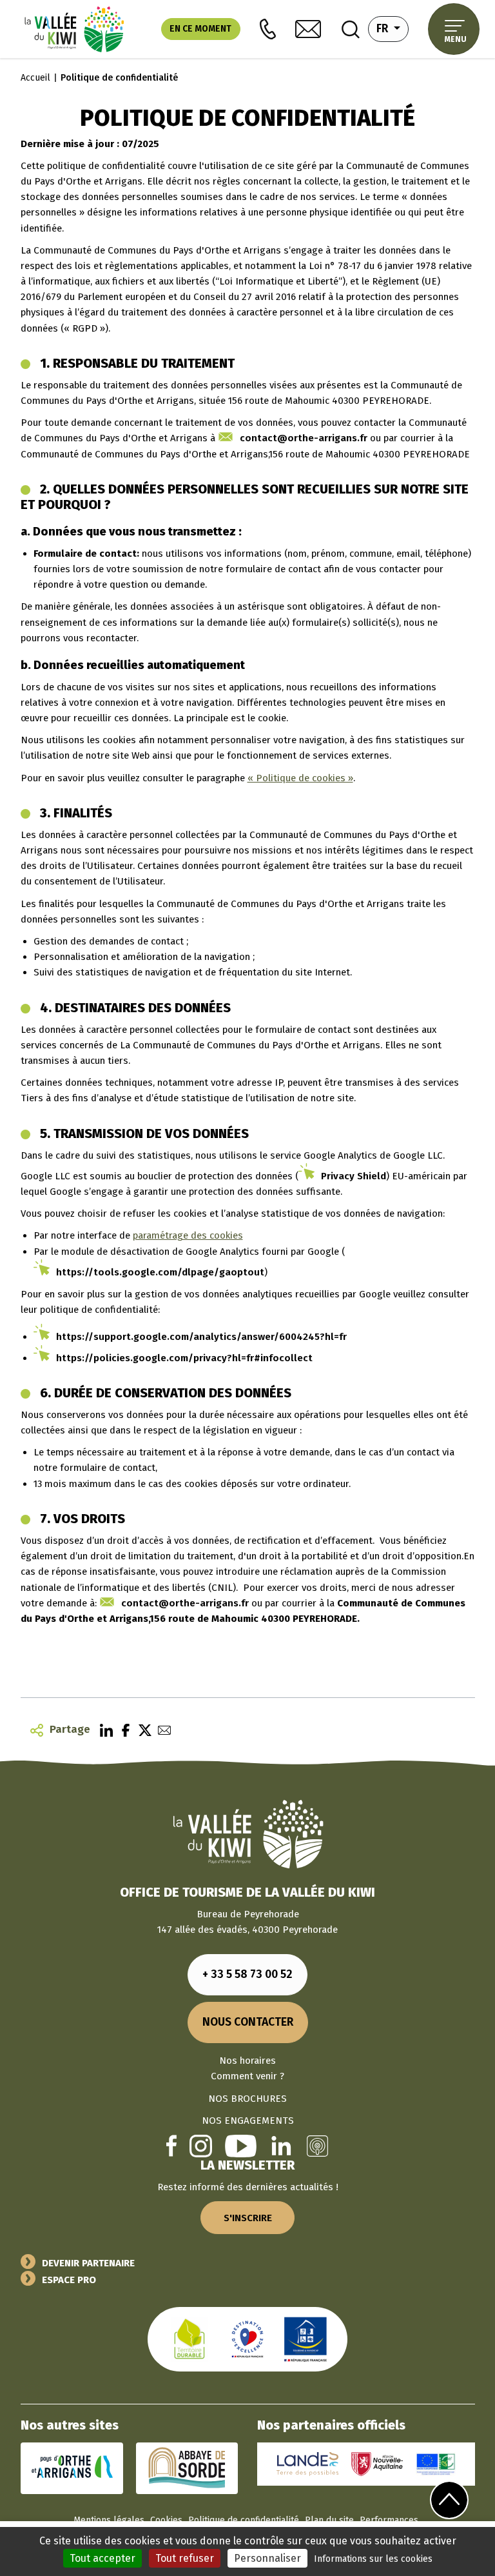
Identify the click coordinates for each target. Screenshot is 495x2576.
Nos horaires (247, 2061)
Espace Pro (69, 2280)
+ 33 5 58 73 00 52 (247, 1974)
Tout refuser (185, 2558)
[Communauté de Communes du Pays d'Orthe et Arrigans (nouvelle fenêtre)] (72, 2468)
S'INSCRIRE (248, 2218)
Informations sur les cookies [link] (373, 2559)
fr (393, 28)
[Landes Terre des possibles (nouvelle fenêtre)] (307, 2464)
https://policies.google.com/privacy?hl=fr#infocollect (184, 1358)
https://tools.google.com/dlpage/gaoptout (160, 1272)
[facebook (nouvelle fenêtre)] (171, 2145)
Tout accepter (102, 2558)
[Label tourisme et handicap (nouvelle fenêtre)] (306, 2339)
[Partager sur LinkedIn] (103, 1730)
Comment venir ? (247, 2076)
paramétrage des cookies (188, 1235)
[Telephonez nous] (268, 29)
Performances (389, 2520)
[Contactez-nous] (308, 29)
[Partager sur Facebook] (122, 1730)
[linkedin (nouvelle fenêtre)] (281, 2145)
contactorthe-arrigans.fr (304, 438)
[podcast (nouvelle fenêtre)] (317, 2145)
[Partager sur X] (142, 1730)
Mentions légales (109, 2520)
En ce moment (200, 29)
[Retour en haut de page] (449, 2500)
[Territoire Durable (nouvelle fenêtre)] (189, 2339)
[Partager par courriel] (161, 1730)
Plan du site (329, 2520)
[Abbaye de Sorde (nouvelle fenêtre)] (187, 2468)
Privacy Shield (354, 1176)
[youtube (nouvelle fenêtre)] (241, 2145)
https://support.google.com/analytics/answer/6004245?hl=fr (201, 1337)
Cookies (166, 2520)
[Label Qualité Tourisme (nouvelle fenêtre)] (247, 2339)
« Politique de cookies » (300, 778)
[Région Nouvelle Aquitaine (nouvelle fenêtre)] (377, 2464)
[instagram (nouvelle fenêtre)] (201, 2145)
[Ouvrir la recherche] (351, 29)
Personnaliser (267, 2558)
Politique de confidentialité (244, 2520)
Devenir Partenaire (88, 2263)
